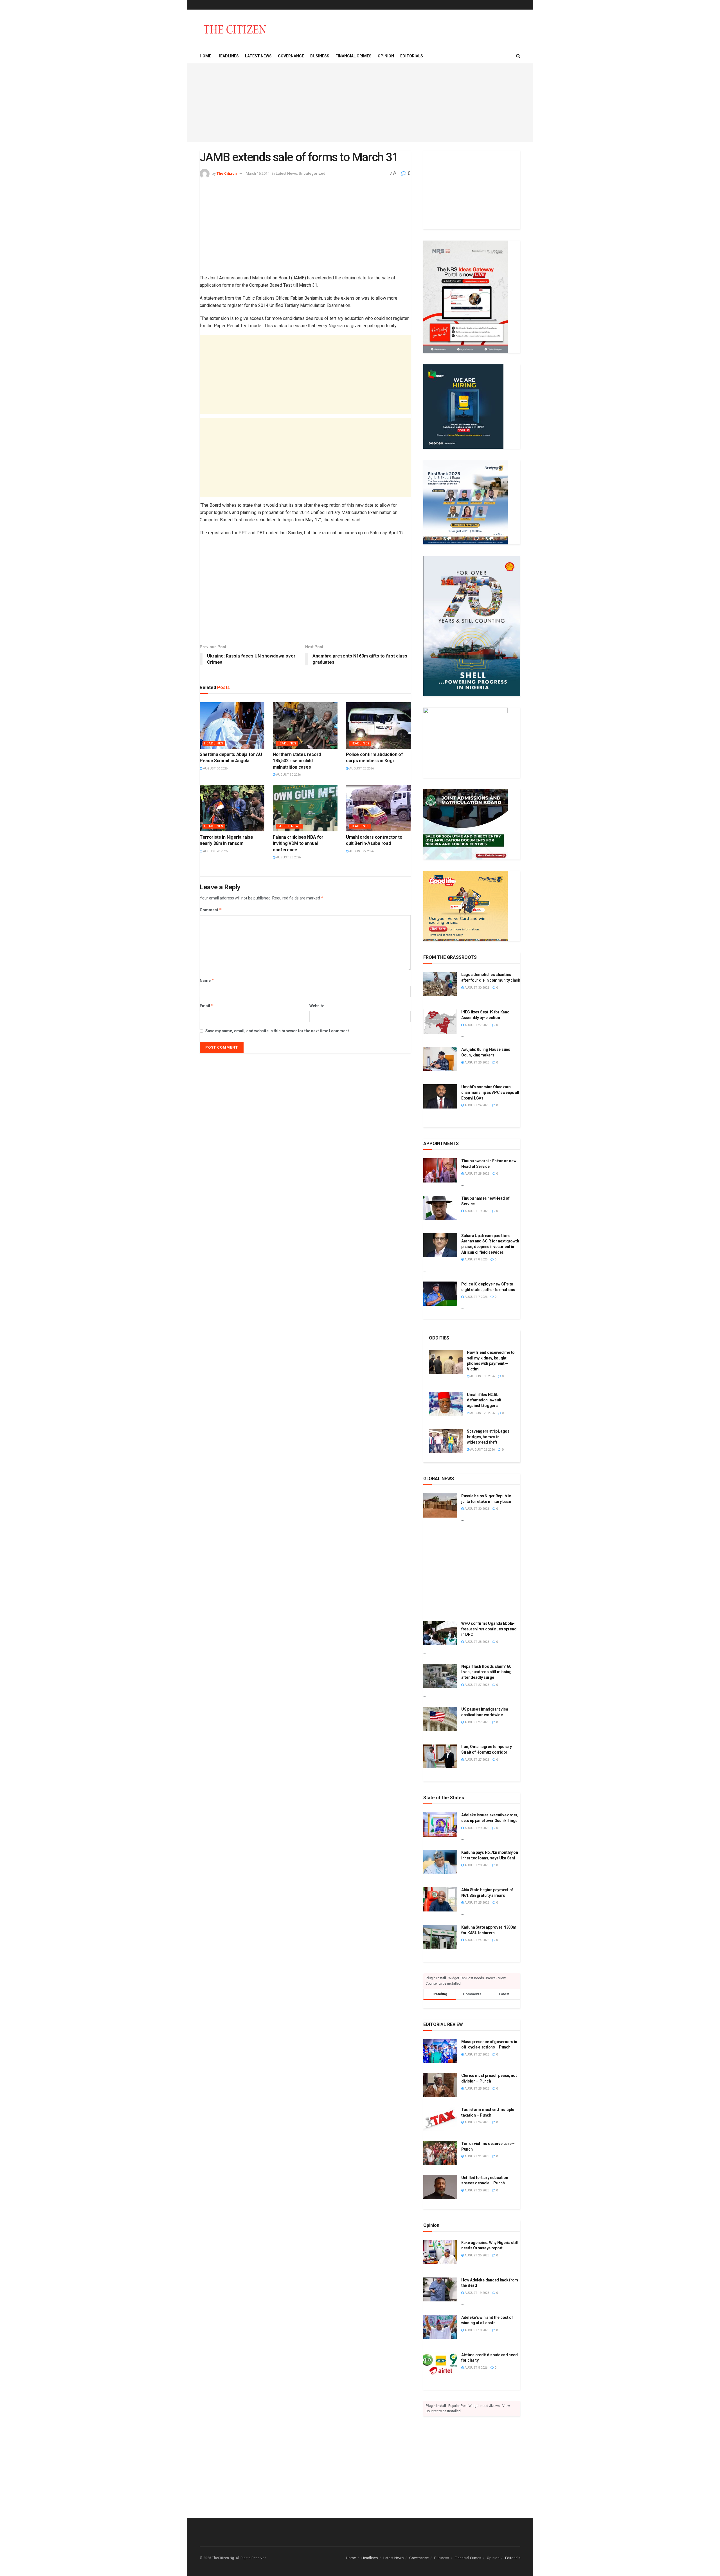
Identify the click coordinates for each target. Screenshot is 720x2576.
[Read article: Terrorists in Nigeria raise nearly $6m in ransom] (232, 808)
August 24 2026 (476, 1105)
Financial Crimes (354, 56)
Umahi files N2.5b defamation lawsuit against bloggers (484, 1400)
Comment (211, 910)
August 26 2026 (482, 1413)
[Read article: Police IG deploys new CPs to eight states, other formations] (440, 1294)
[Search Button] (518, 56)
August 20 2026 (476, 2190)
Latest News (258, 56)
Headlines (228, 56)
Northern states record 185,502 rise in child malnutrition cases (297, 761)
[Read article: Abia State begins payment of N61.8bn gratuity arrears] (440, 1899)
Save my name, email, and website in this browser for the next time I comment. (278, 1031)
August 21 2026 (476, 2156)
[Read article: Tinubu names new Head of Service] (440, 1208)
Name (207, 980)
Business (320, 56)
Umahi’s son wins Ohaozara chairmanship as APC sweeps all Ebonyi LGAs (490, 1092)
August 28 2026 (361, 768)
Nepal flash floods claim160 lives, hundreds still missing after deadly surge (486, 1672)
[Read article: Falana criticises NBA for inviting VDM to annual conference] (305, 808)
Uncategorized (312, 173)
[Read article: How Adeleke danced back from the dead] (440, 2290)
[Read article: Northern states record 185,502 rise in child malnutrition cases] (305, 725)
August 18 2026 (476, 2330)
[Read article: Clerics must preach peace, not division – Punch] (440, 2085)
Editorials (412, 56)
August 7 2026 (476, 1297)
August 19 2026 (476, 1211)
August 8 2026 (476, 1259)
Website (317, 1006)
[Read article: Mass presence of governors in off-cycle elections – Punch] (440, 2051)
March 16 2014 (258, 173)
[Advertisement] (360, 103)
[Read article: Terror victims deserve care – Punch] (440, 2153)
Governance (291, 56)
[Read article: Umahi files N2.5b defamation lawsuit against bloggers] (446, 1404)
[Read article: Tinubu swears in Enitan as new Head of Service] (440, 1170)
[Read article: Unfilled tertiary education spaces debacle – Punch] (440, 2187)
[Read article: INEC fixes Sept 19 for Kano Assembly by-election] (440, 1022)
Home (205, 56)
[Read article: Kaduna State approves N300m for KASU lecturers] (440, 1937)
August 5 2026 (476, 2368)
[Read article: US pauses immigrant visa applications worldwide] (440, 1719)
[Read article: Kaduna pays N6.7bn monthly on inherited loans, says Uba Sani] (440, 1862)
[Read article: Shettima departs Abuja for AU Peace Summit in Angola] (232, 725)
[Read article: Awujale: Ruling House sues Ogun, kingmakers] (440, 1059)
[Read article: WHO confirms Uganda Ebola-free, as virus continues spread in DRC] (440, 1633)
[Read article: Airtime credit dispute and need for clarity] (440, 2364)
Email (207, 1006)
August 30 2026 (215, 768)
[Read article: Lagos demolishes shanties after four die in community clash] (440, 984)
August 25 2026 (476, 1063)
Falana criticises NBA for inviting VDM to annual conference (298, 843)
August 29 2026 (476, 1828)
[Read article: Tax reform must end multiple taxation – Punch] (440, 2119)
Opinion (386, 56)
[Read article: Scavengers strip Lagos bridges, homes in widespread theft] (446, 1441)
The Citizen (227, 173)
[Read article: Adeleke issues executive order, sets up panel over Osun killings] (440, 1825)
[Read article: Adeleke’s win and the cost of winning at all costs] (440, 2327)
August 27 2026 (361, 851)
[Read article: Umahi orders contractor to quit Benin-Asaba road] (378, 808)
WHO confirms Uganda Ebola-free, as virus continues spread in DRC (489, 1629)
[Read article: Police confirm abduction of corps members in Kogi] (378, 725)
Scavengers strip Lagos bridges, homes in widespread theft (488, 1437)
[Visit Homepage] (235, 29)
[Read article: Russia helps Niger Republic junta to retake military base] (440, 1505)
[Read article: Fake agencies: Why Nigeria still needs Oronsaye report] (440, 2252)
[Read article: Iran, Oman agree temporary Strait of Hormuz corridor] (440, 1756)
